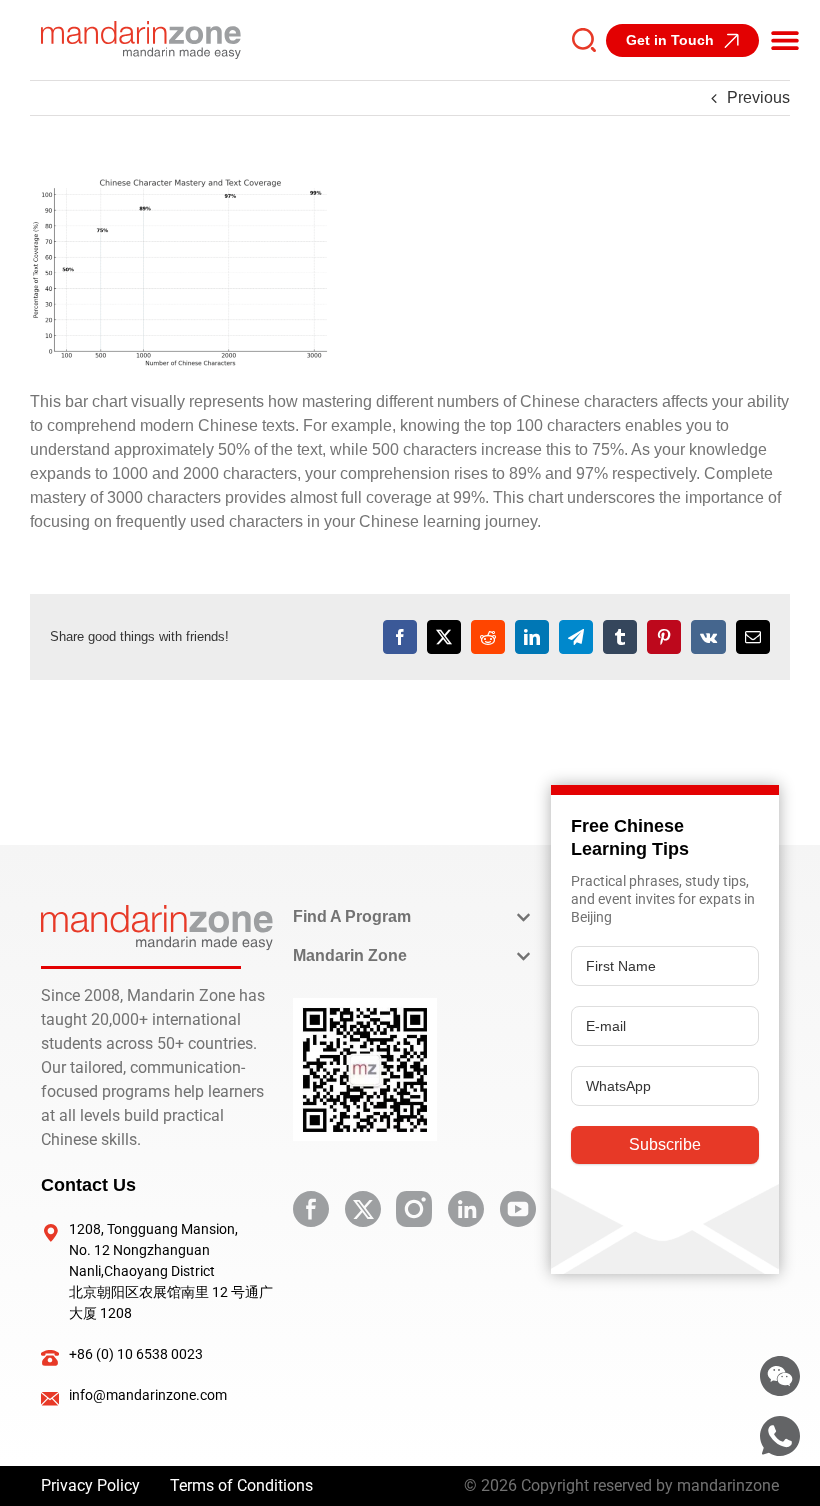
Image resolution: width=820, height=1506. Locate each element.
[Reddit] (488, 637)
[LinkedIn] (532, 637)
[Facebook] (400, 637)
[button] (785, 40)
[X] (444, 637)
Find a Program (352, 916)
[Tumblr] (620, 637)
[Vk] (708, 637)
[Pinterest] (664, 637)
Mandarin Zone (350, 955)
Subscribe (665, 1144)
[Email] (753, 637)
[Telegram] (576, 637)
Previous (758, 97)
